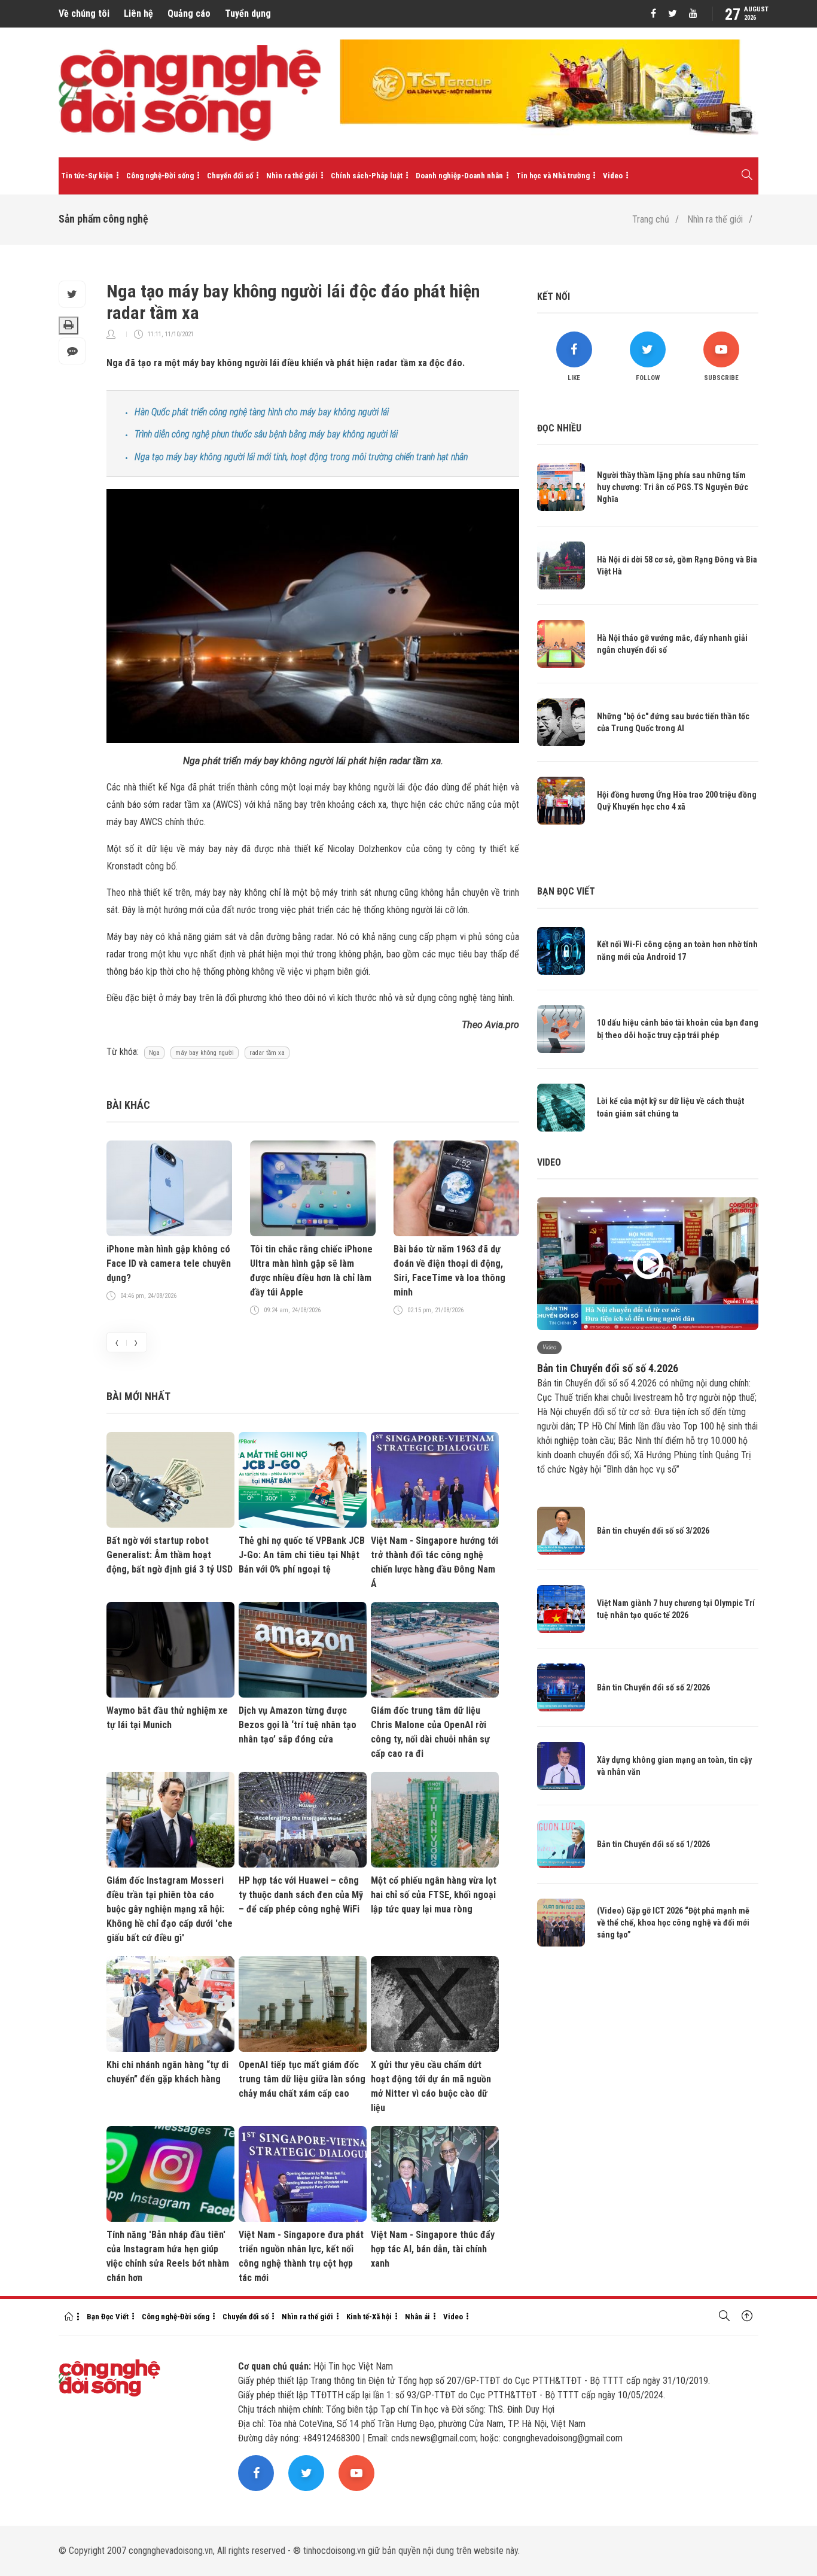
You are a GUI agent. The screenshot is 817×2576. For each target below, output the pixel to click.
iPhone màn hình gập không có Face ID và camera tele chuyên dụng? (169, 1263)
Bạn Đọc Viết (108, 2317)
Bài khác (128, 1105)
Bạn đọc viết (566, 891)
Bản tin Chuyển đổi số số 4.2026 (608, 1368)
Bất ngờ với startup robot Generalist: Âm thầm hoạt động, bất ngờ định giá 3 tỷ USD (170, 1555)
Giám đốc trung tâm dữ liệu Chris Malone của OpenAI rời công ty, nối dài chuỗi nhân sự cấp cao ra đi (430, 1732)
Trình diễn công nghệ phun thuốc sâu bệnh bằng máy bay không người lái (266, 434)
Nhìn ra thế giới (292, 176)
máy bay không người (205, 1053)
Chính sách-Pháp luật (367, 176)
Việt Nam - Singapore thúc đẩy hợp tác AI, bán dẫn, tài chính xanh (433, 2249)
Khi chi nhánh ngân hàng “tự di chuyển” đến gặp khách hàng (167, 2072)
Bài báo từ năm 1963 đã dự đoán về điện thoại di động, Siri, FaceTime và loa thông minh (449, 1271)
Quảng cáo (189, 13)
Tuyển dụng (248, 13)
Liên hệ (138, 13)
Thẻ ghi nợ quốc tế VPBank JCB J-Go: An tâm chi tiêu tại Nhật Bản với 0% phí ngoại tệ (302, 1555)
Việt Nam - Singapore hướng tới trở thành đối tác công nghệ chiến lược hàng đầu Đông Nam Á (435, 1562)
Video (613, 176)
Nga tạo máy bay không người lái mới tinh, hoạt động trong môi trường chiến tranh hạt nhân (301, 457)
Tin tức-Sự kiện (87, 176)
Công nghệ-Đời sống (160, 176)
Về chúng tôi (84, 13)
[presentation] (117, 1342)
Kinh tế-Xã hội (369, 2317)
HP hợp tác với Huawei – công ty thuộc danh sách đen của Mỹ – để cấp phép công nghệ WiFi (301, 1895)
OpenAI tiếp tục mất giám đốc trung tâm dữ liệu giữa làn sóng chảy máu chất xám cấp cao (302, 2079)
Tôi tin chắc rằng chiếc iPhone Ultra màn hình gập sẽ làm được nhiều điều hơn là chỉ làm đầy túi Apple (311, 1271)
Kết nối (554, 296)
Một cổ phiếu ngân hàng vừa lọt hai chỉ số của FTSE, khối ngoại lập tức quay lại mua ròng (434, 1895)
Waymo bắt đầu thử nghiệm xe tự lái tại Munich (167, 1718)
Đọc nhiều (559, 428)
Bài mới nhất (138, 1396)
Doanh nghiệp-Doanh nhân (459, 176)
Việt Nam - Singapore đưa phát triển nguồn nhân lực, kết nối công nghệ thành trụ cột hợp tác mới (301, 2256)
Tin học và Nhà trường (553, 176)
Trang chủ (651, 219)
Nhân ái (417, 2317)
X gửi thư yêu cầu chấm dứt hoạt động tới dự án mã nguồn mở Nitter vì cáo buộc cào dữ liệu (431, 2086)
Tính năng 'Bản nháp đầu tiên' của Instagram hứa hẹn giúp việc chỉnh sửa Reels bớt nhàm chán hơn (168, 2256)
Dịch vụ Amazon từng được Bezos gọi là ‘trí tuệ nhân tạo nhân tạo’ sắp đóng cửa (298, 1725)
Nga (154, 1053)
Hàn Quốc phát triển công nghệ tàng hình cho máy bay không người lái (262, 412)
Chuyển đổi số (230, 176)
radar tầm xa (267, 1053)
